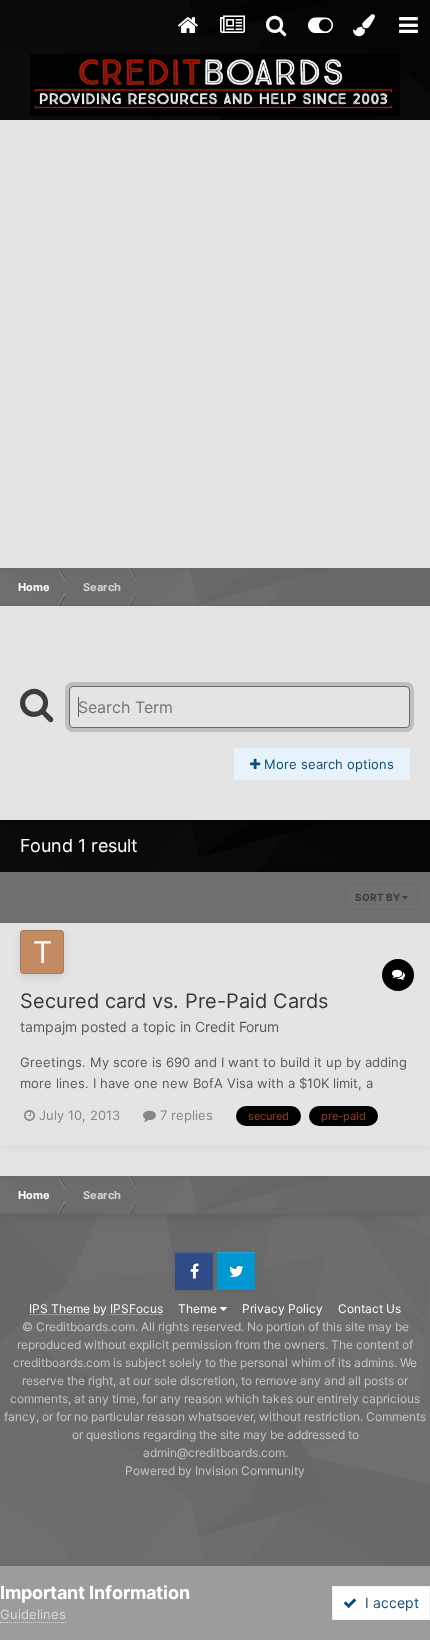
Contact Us (369, 1308)
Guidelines (33, 1614)
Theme (199, 1308)
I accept (388, 1602)
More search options (327, 764)
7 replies (184, 1115)
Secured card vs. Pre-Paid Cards (174, 1001)
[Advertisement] (215, 345)
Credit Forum (237, 1026)
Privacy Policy (282, 1308)
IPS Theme (59, 1308)
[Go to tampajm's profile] (42, 952)
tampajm (48, 1026)
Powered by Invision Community (215, 1470)
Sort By (378, 897)
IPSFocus (136, 1308)
